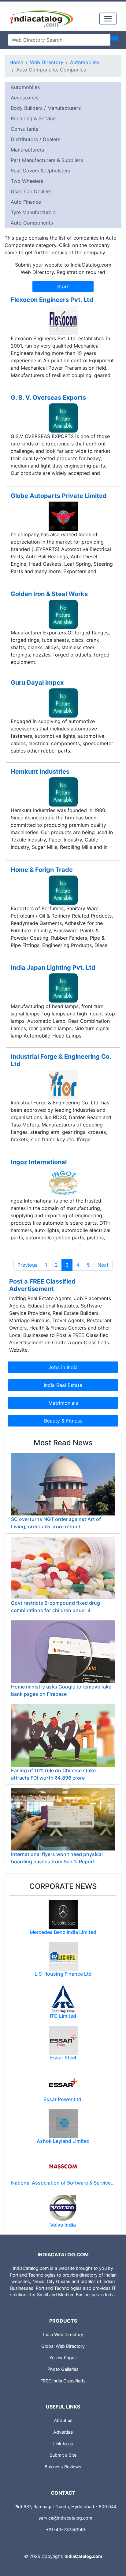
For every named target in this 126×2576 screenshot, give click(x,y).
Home (16, 62)
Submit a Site (63, 2455)
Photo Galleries (63, 2369)
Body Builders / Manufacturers (46, 108)
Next (103, 1265)
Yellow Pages (63, 2357)
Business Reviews (63, 2467)
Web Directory (47, 62)
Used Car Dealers (31, 191)
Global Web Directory (63, 2346)
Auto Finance (26, 202)
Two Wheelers (27, 181)
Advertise (63, 2432)
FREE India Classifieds (63, 2381)
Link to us (63, 2444)
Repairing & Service (33, 118)
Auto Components (32, 223)
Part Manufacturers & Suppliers (47, 160)
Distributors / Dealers (35, 139)
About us (63, 2420)
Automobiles (85, 62)
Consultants (24, 129)
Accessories (25, 98)
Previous (27, 1265)
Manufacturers (27, 150)
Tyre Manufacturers (33, 212)
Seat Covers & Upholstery (41, 171)
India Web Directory (63, 2334)
